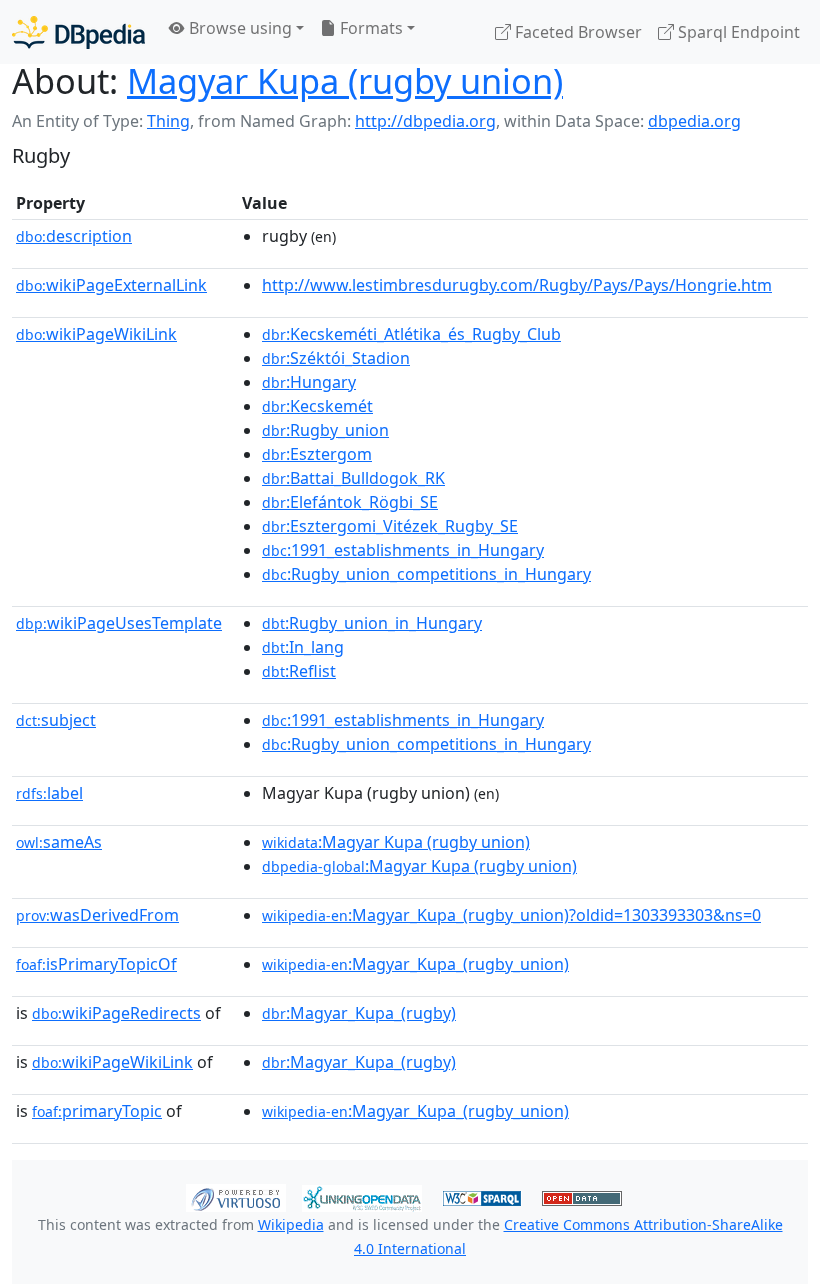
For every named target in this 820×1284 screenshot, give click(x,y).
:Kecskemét (317, 406)
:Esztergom (317, 454)
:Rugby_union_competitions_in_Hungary (426, 574)
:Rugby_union (325, 430)
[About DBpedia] (78, 31)
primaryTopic (97, 1111)
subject (56, 720)
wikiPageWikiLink (96, 334)
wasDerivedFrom (97, 915)
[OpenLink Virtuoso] (236, 1196)
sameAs (59, 842)
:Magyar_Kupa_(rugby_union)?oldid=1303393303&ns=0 (511, 915)
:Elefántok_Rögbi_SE (350, 502)
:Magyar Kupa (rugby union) (396, 842)
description (74, 236)
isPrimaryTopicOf (96, 964)
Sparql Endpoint (737, 32)
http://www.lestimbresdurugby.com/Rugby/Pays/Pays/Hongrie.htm (517, 285)
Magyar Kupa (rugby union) (345, 80)
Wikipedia (291, 1224)
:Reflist (299, 671)
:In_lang (303, 647)
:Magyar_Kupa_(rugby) (359, 1013)
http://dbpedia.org (425, 121)
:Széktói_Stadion (336, 358)
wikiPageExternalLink (111, 285)
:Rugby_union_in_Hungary (372, 623)
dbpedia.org (694, 121)
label (49, 793)
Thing (168, 121)
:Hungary (309, 382)
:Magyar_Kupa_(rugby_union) (415, 964)
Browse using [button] (238, 28)
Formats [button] (369, 28)
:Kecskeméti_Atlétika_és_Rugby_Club (411, 334)
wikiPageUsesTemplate (119, 623)
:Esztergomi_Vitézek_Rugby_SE (390, 526)
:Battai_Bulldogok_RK (353, 478)
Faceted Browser (576, 32)
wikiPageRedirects (116, 1013)
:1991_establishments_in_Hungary (403, 550)
